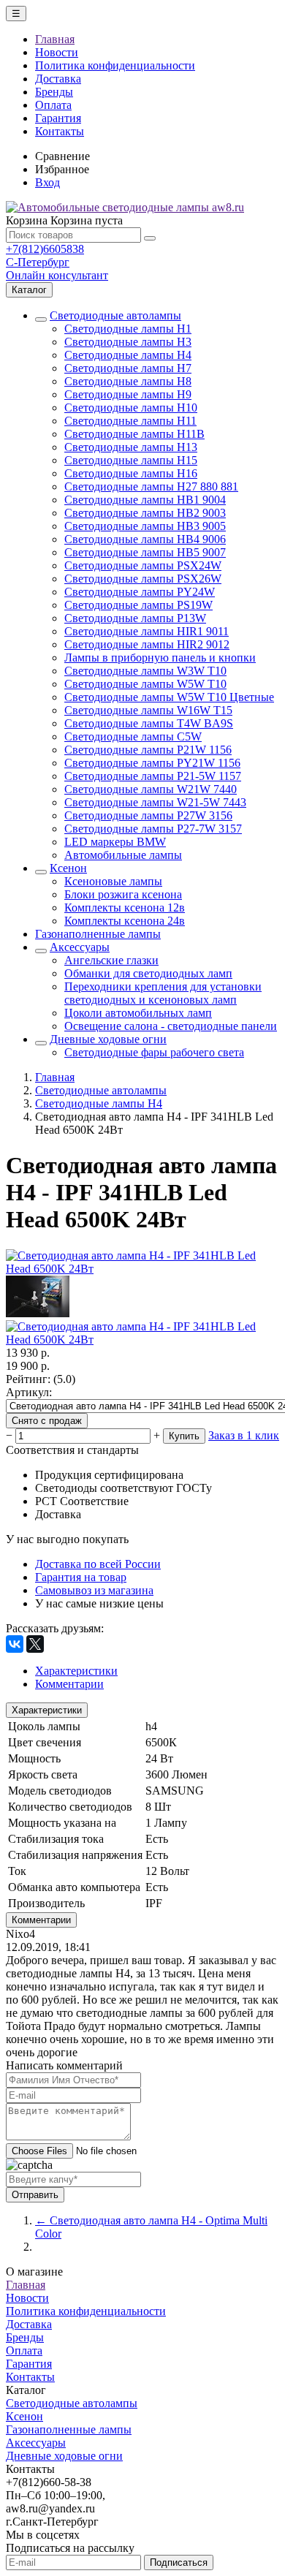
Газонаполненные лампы (98, 934)
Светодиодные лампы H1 (128, 329)
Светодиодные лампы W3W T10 (145, 671)
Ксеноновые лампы (113, 881)
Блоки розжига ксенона (123, 894)
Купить (184, 1436)
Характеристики (47, 1710)
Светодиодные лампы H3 (128, 342)
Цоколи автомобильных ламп (138, 1013)
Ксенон (68, 868)
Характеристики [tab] (76, 1671)
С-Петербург (38, 262)
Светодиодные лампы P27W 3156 (148, 815)
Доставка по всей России (98, 1564)
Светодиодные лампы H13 (131, 447)
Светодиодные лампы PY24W (140, 592)
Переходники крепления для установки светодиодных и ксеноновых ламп (163, 993)
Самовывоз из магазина (94, 1590)
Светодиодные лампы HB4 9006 (145, 539)
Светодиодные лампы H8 (128, 381)
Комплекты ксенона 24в (125, 921)
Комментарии (41, 1920)
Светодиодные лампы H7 (128, 368)
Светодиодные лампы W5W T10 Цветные (169, 697)
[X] (35, 1644)
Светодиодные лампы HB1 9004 (145, 500)
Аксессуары (80, 947)
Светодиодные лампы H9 (128, 394)
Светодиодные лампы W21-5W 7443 (155, 802)
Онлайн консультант (57, 275)
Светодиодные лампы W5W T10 (145, 684)
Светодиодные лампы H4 (128, 355)
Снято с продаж (47, 1421)
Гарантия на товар (81, 1577)
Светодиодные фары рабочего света (154, 1052)
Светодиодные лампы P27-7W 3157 (153, 829)
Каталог (29, 290)
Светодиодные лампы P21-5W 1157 (153, 776)
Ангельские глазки (111, 960)
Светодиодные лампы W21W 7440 (151, 789)
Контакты (60, 131)
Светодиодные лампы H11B (134, 434)
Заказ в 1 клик (244, 1435)
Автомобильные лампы (123, 855)
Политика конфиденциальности (115, 65)
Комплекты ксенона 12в (125, 908)
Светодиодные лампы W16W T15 (148, 710)
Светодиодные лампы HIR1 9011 (147, 631)
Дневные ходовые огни (108, 1039)
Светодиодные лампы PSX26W (143, 579)
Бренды (54, 92)
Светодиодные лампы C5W (133, 736)
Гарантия (58, 118)
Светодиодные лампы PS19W (138, 605)
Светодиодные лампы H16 (131, 473)
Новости (57, 52)
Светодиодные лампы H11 (130, 421)
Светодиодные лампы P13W (135, 618)
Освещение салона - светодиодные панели (171, 1026)
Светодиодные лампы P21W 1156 (148, 750)
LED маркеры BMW (115, 842)
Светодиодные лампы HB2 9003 (145, 513)
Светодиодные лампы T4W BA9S (149, 723)
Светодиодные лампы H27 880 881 (151, 486)
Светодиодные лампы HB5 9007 (145, 552)
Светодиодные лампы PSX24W (143, 565)
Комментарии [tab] (69, 1684)
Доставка (58, 79)
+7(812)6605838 (45, 249)
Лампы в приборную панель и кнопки (160, 658)
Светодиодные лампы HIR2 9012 (147, 644)
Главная (55, 39)
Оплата (53, 105)
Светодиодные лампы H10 (131, 408)
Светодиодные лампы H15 (131, 460)
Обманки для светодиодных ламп (148, 973)
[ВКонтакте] (15, 1644)
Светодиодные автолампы (115, 315)
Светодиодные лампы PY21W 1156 (152, 763)
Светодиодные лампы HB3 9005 (145, 526)
